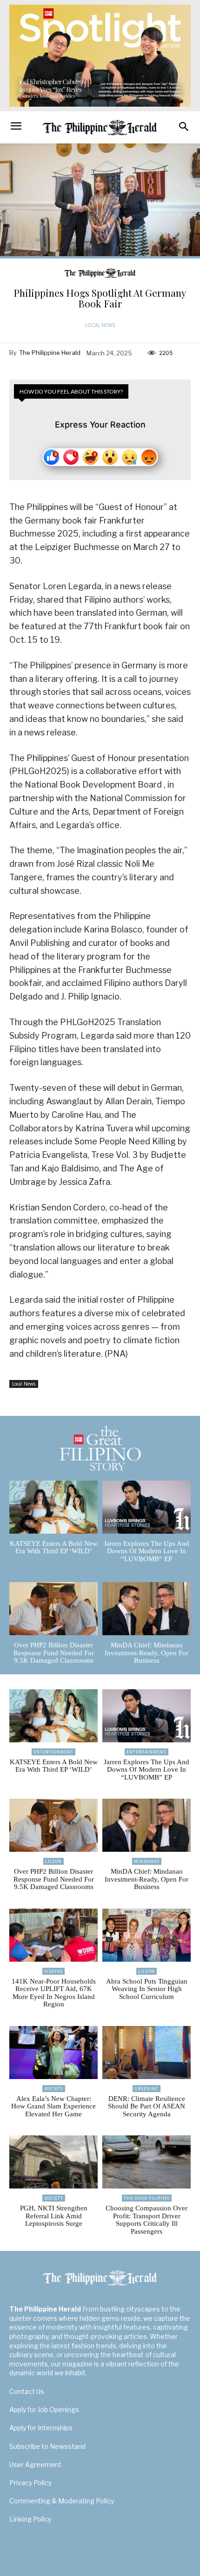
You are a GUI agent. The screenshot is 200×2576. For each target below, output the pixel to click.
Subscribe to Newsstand (47, 2446)
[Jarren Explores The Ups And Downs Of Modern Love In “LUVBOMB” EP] (147, 1507)
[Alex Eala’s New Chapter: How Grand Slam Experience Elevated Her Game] (53, 2053)
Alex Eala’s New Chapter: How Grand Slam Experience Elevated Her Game (53, 2106)
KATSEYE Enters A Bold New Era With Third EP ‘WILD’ (54, 1547)
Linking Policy (30, 2519)
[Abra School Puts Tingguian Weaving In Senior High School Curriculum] (147, 1935)
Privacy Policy (30, 2483)
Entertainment (53, 1752)
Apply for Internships (41, 2428)
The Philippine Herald (50, 353)
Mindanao (147, 1861)
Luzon (53, 1861)
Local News (100, 325)
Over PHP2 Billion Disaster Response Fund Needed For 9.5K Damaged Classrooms (54, 1653)
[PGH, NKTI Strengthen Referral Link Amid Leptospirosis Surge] (53, 2162)
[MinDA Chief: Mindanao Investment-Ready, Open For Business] (147, 1609)
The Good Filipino (147, 2198)
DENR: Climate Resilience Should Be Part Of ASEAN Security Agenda (147, 2106)
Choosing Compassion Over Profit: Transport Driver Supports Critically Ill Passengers (147, 2220)
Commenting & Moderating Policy (62, 2501)
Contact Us (27, 2391)
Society (54, 2089)
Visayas (53, 1971)
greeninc (147, 2089)
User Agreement (35, 2464)
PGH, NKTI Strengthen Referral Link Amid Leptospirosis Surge (54, 2216)
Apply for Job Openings (44, 2409)
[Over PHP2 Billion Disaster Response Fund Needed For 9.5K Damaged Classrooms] (53, 1609)
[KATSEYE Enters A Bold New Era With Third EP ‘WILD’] (53, 1507)
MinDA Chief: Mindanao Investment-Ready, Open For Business (147, 1653)
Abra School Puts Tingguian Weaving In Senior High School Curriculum (147, 1989)
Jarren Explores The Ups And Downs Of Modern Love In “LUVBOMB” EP (147, 1551)
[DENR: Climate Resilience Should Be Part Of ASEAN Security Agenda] (147, 2053)
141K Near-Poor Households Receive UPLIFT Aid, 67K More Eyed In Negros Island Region (54, 1993)
